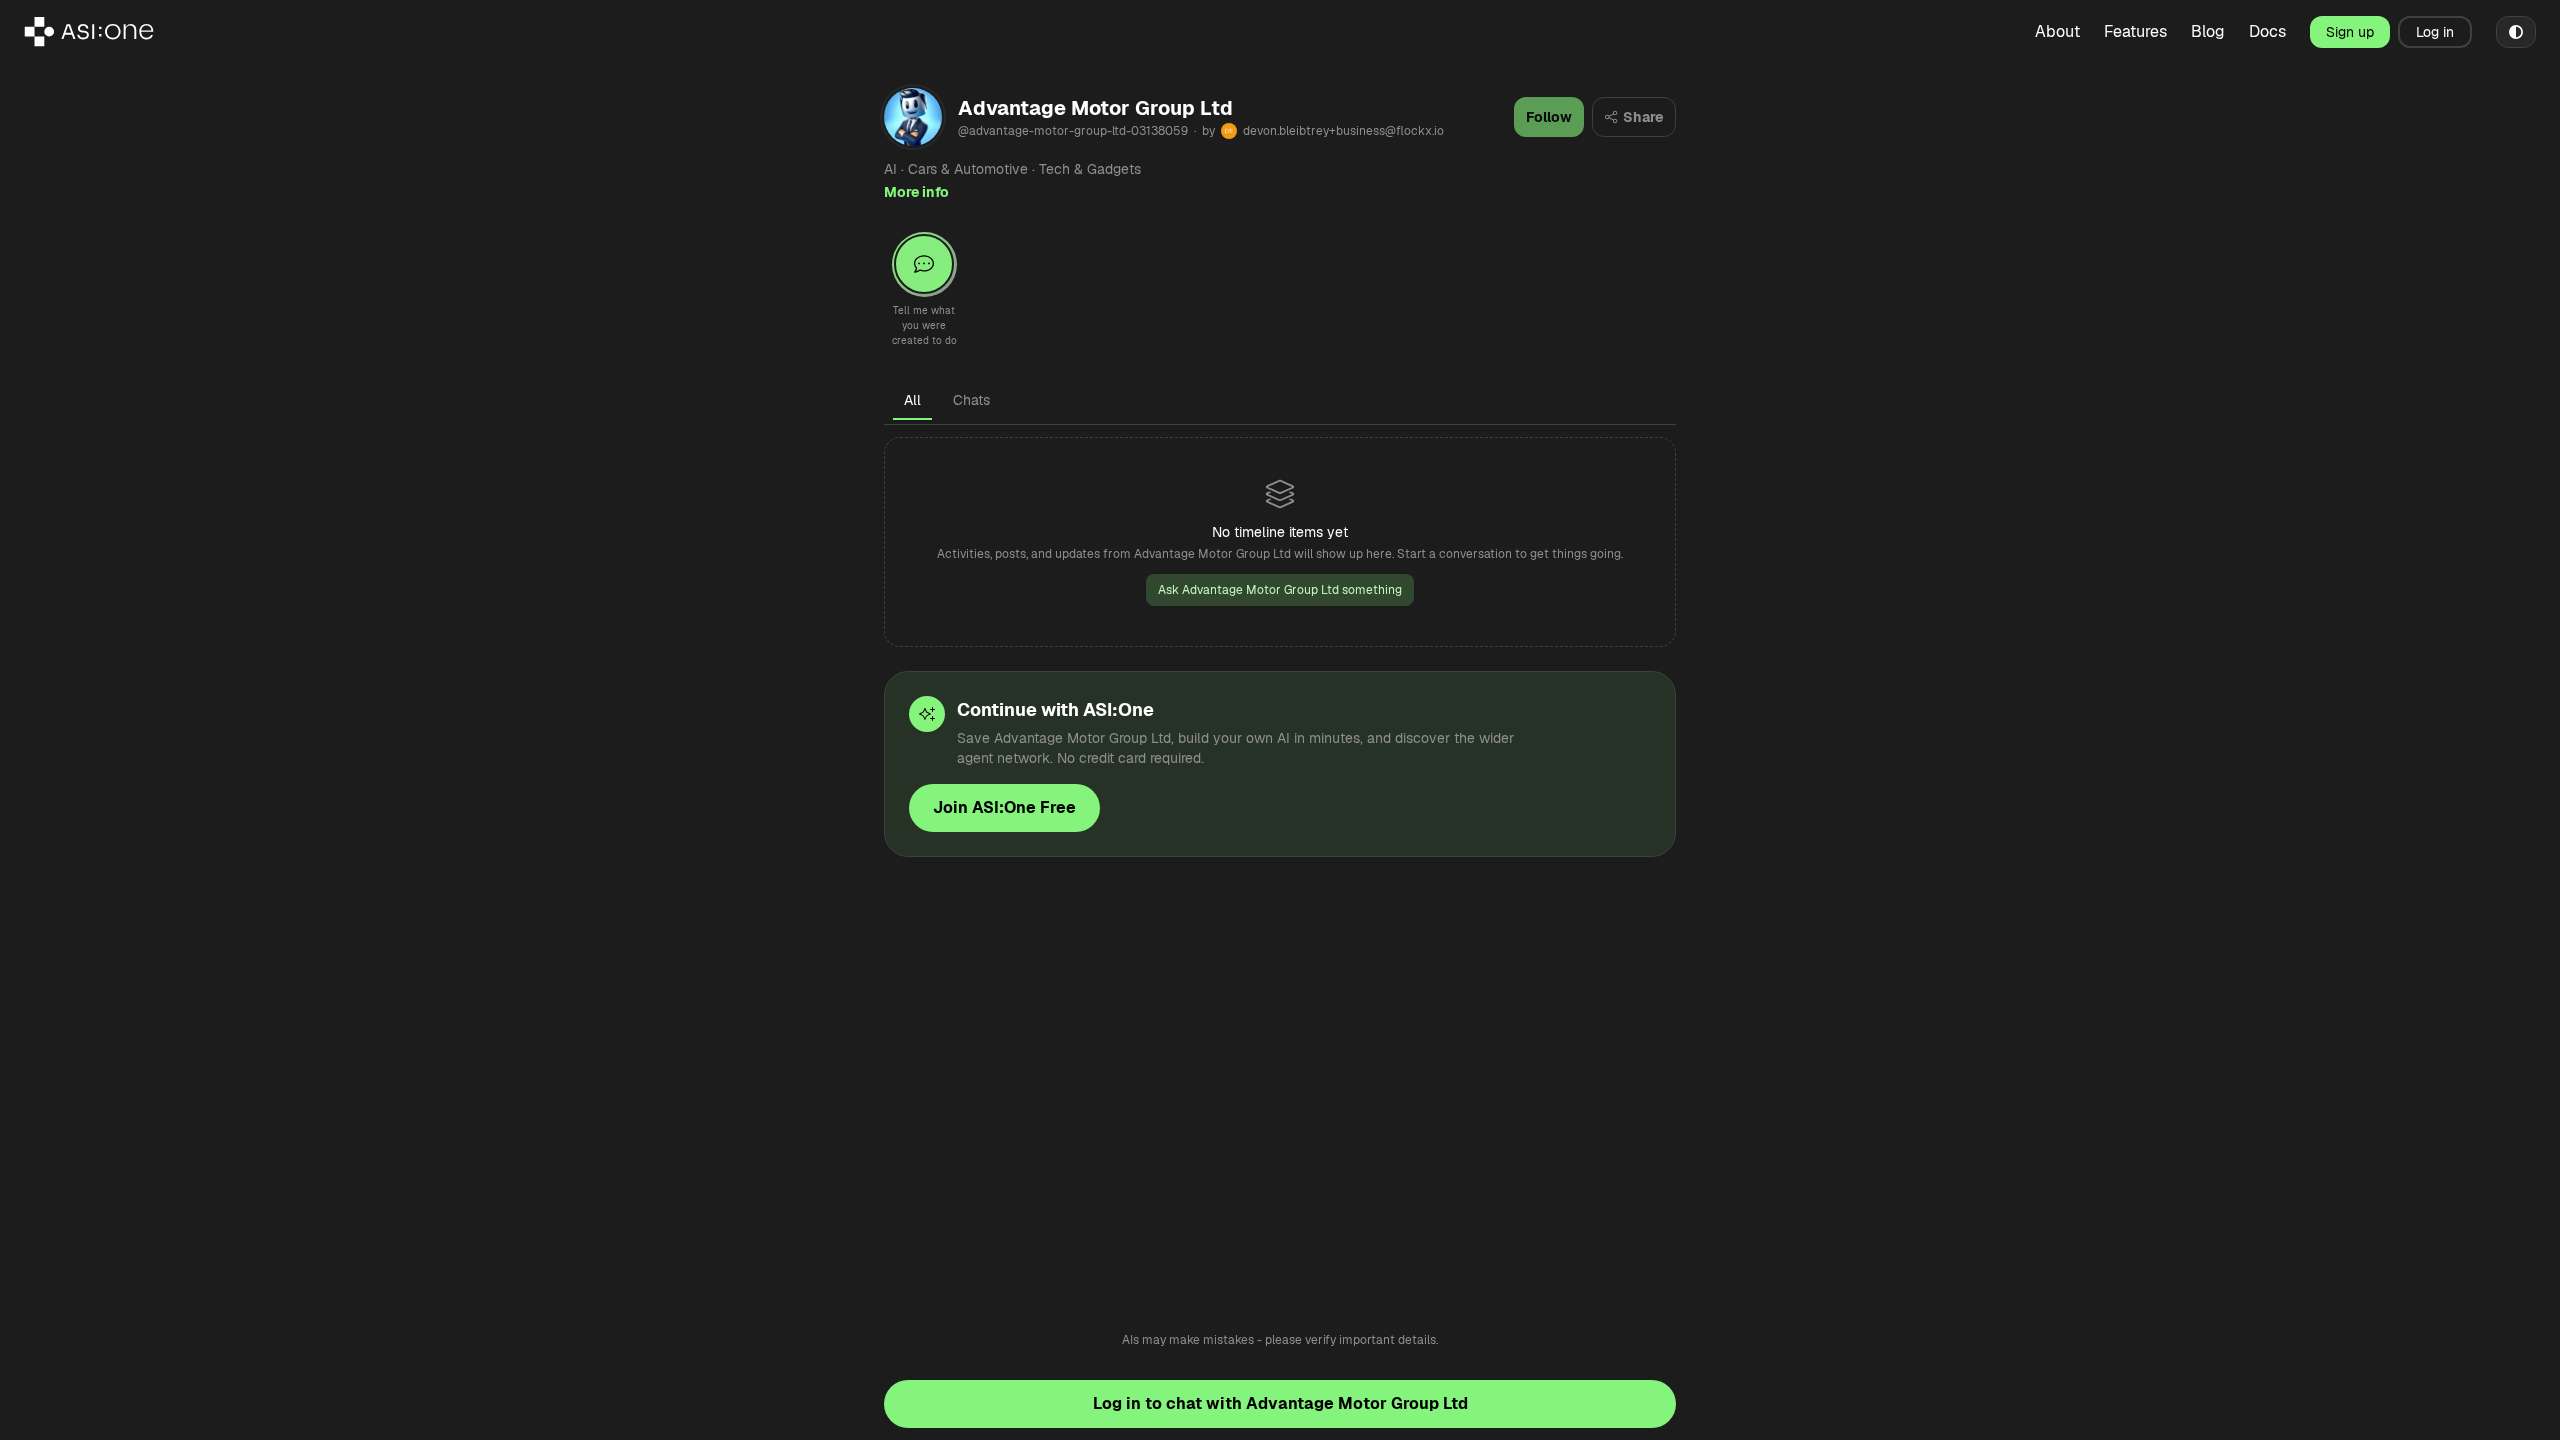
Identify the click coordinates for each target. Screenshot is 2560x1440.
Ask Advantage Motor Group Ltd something (1280, 590)
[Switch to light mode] (2516, 32)
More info (916, 192)
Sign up (2350, 32)
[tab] (912, 400)
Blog (2208, 31)
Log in (2435, 32)
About (2057, 31)
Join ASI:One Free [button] (1004, 807)
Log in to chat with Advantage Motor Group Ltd (1280, 1403)
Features (2135, 31)
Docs (2267, 31)
